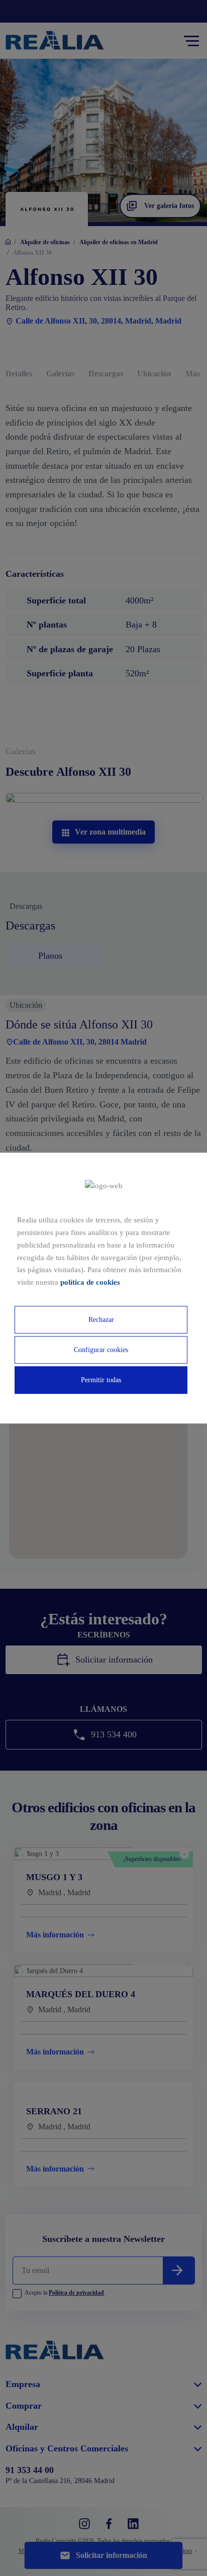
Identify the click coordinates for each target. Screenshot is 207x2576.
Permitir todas (101, 1380)
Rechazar (101, 1320)
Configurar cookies (101, 1350)
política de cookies (90, 1282)
